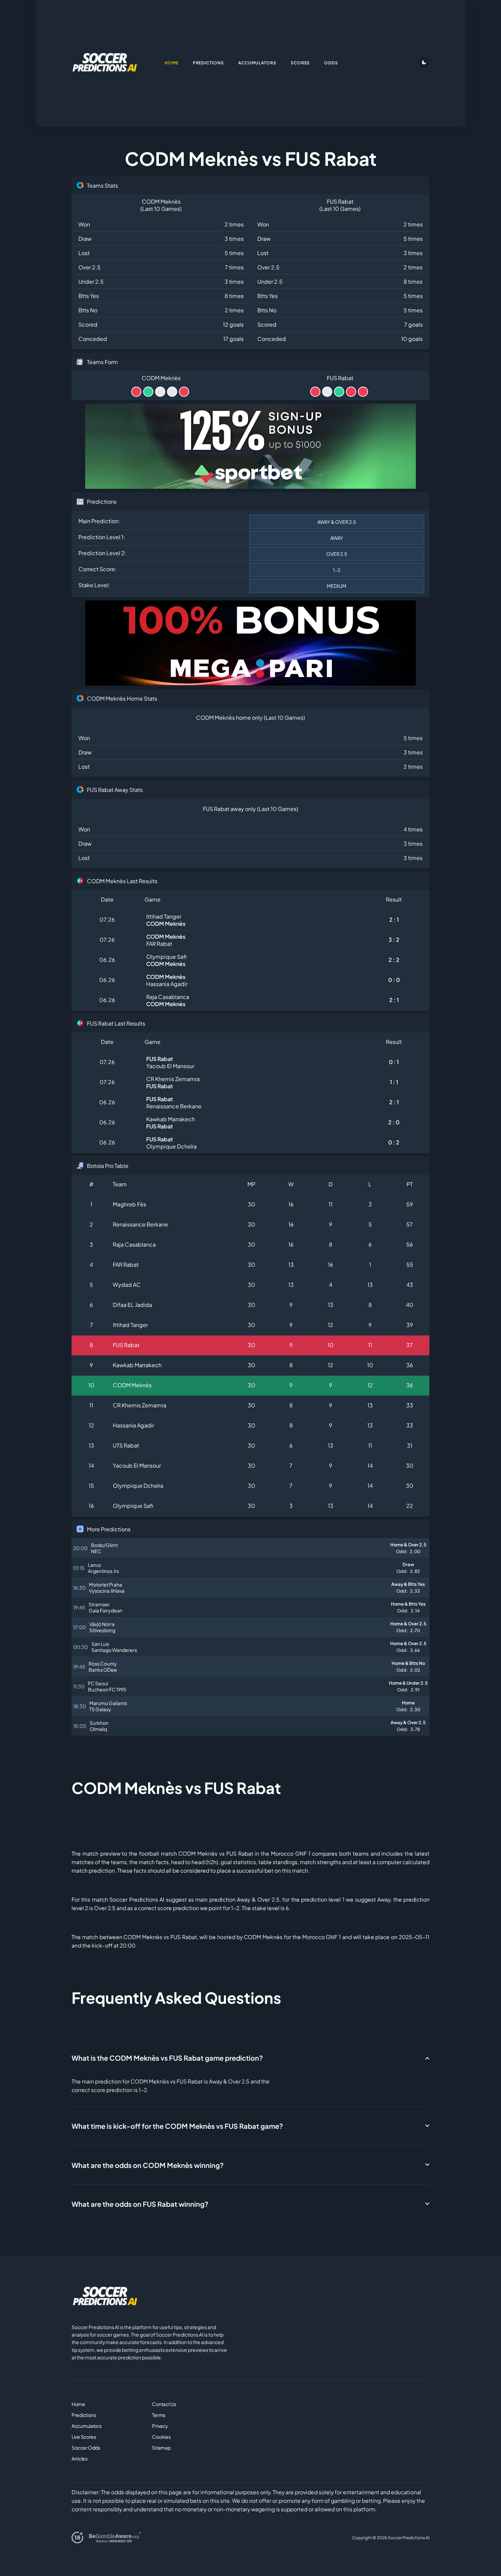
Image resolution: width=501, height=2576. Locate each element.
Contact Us (164, 2404)
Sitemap (161, 2448)
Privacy (160, 2426)
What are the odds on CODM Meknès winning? (148, 2165)
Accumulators (87, 2426)
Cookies (161, 2437)
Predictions (84, 2415)
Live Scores (84, 2437)
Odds (331, 63)
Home (78, 2404)
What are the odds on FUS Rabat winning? (140, 2204)
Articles (80, 2458)
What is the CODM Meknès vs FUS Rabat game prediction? (167, 2058)
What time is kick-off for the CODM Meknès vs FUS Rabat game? (177, 2126)
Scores (300, 63)
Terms (159, 2415)
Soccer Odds (86, 2448)
